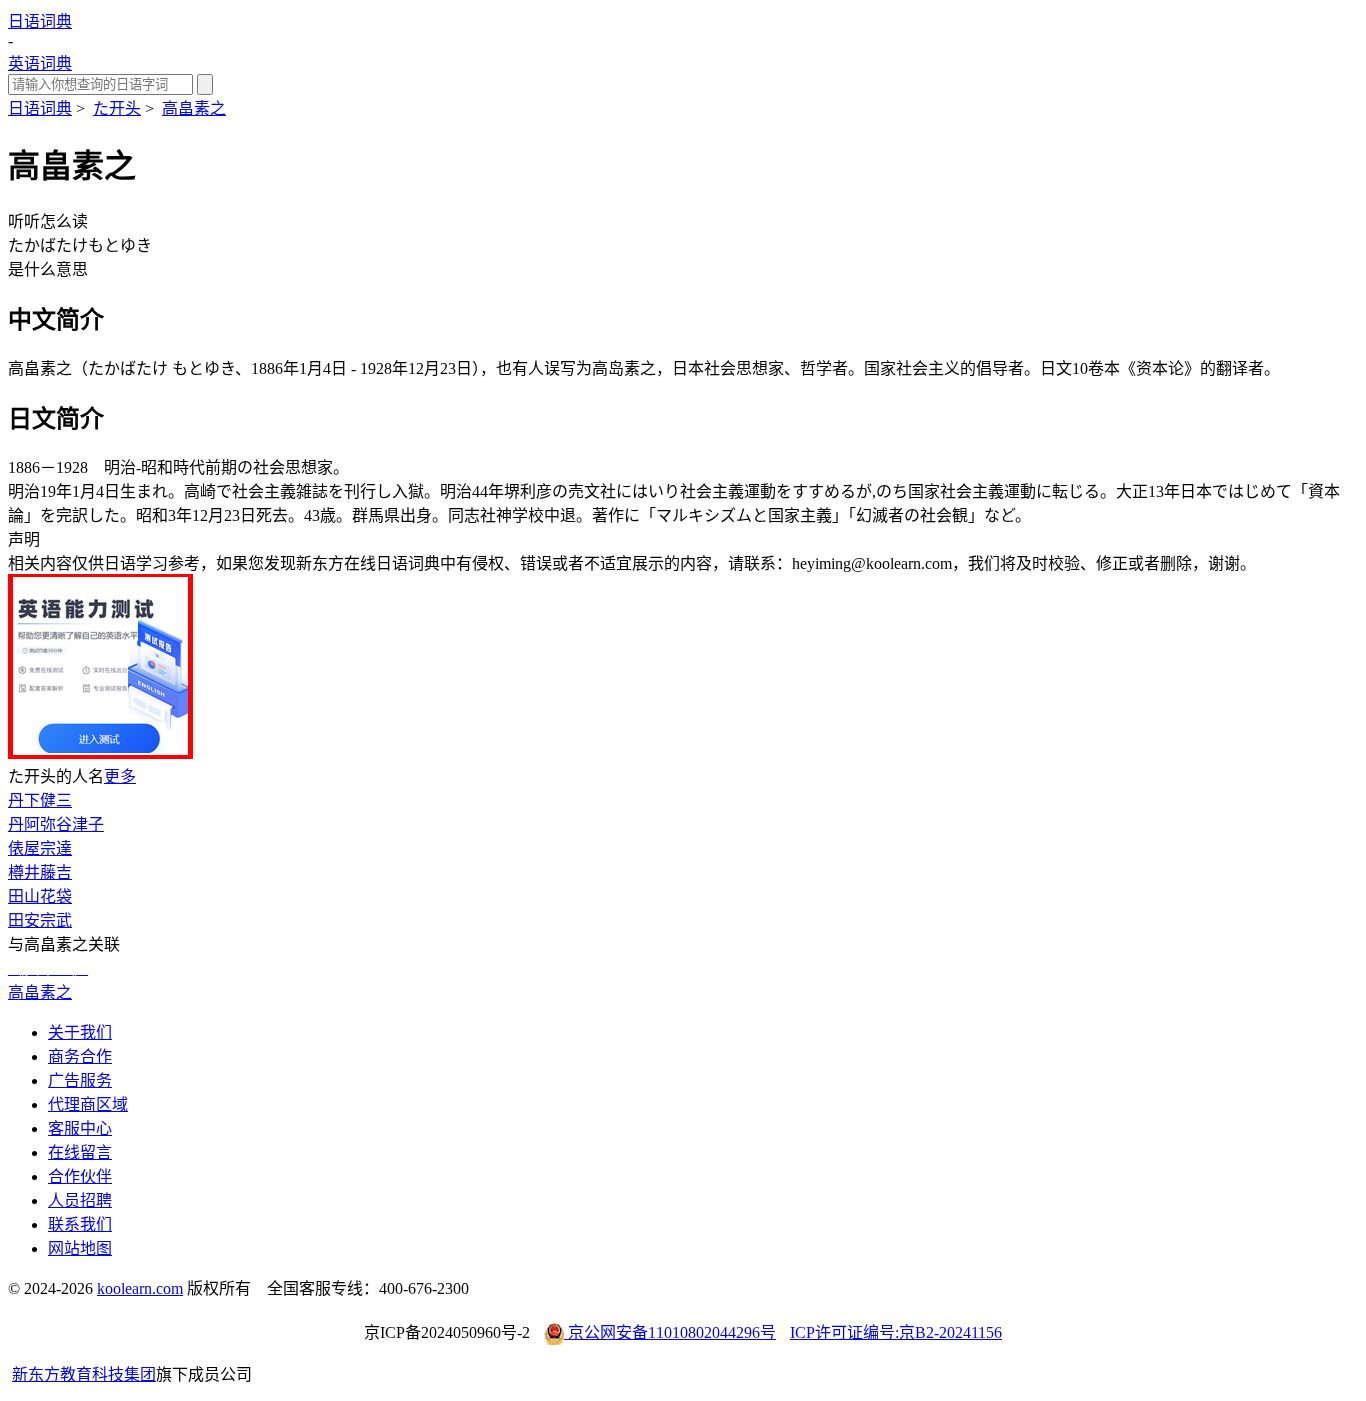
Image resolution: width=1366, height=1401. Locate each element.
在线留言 (80, 1152)
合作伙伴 (80, 1176)
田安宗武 (40, 920)
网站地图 (80, 1248)
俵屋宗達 (40, 848)
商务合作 (80, 1056)
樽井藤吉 (40, 872)
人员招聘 (80, 1200)
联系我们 (80, 1224)
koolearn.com (140, 1288)
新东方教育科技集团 (84, 1374)
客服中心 (80, 1128)
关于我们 (80, 1032)
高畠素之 (194, 108)
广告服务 (80, 1080)
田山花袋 (40, 896)
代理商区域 (88, 1104)
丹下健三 (40, 800)
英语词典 (40, 63)
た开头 (117, 108)
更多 (120, 776)
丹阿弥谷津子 (56, 824)
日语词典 (40, 21)
